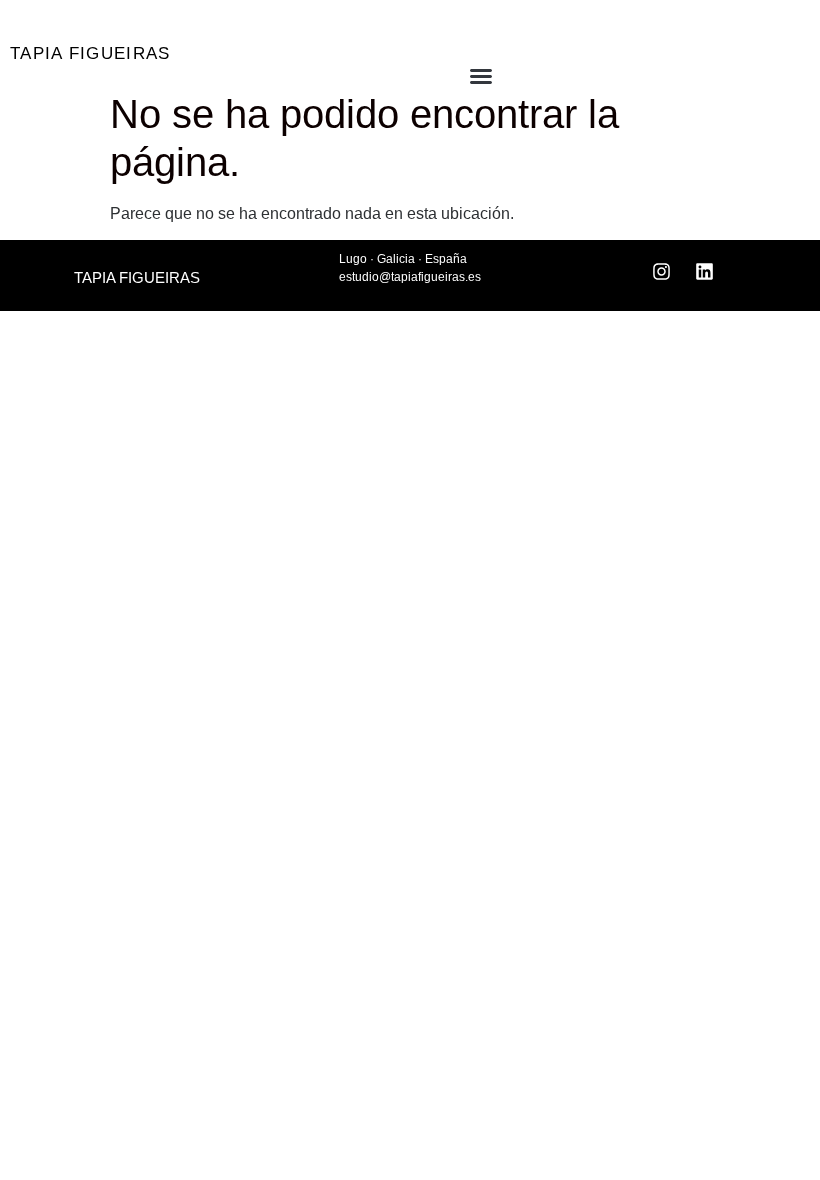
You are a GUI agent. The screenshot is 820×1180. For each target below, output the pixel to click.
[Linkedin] (705, 271)
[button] (442, 76)
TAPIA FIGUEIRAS (90, 53)
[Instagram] (662, 271)
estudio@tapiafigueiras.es (410, 277)
